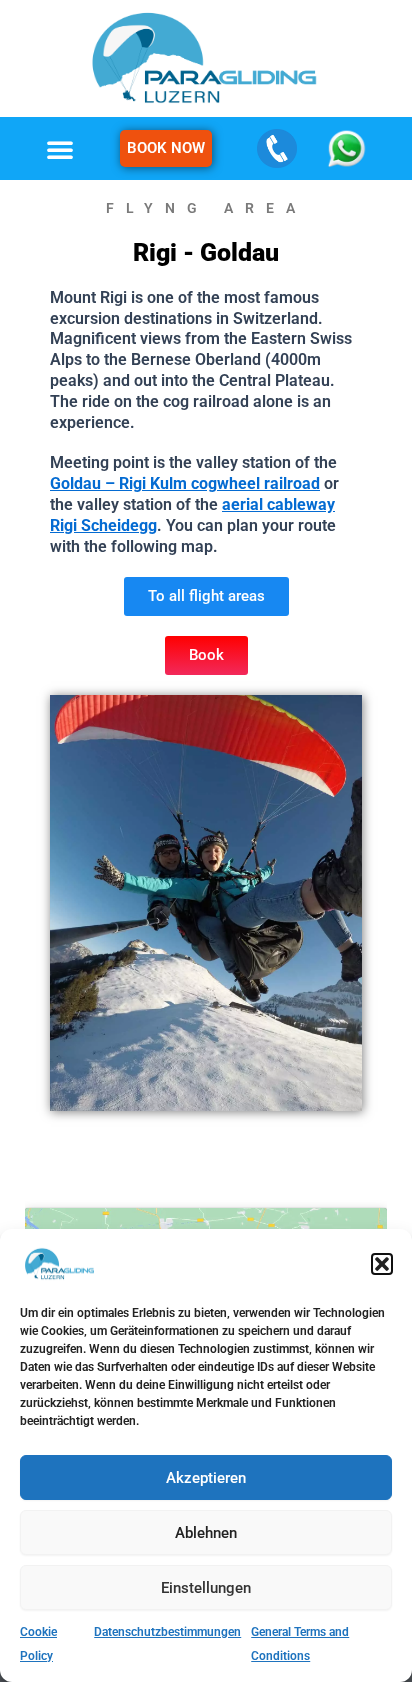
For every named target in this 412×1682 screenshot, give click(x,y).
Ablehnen (206, 1533)
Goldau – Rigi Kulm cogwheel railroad (185, 483)
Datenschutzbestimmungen (167, 1632)
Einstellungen (206, 1588)
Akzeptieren (206, 1478)
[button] (382, 1264)
